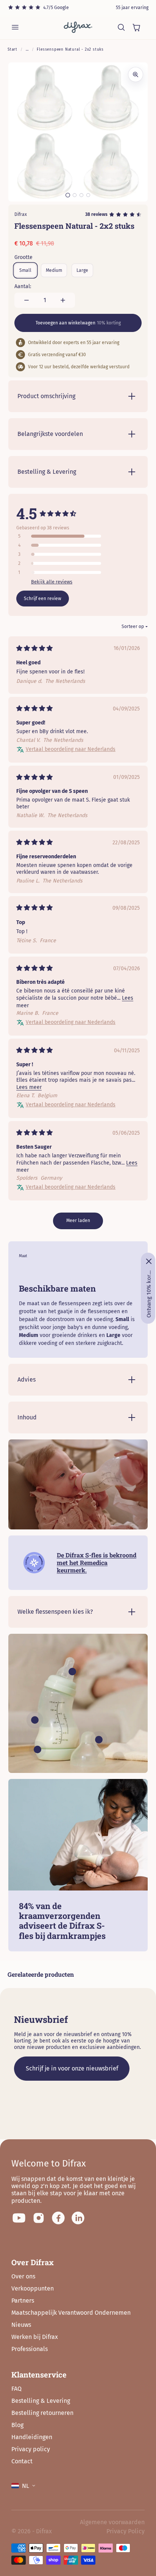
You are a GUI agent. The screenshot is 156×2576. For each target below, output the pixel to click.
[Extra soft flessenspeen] (72, 1672)
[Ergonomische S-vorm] (35, 1720)
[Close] (149, 1261)
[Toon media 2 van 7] (75, 195)
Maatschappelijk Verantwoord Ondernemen (71, 2313)
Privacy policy (31, 2449)
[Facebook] (58, 2218)
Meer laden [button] (78, 1221)
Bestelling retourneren (42, 2413)
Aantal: (23, 286)
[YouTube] (19, 2218)
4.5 (27, 513)
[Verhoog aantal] (63, 300)
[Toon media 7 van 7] (88, 195)
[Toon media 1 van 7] (68, 195)
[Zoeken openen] (121, 27)
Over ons (23, 2276)
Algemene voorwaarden (112, 2522)
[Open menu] (15, 27)
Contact (22, 2461)
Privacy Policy (126, 2531)
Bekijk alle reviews (52, 582)
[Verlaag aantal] (27, 300)
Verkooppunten (33, 2288)
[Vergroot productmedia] (136, 74)
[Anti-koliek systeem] (37, 1749)
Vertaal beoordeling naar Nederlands (71, 749)
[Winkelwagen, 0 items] (136, 27)
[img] (34, 649)
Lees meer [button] (29, 1087)
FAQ (16, 2389)
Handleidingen (32, 2437)
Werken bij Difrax (35, 2337)
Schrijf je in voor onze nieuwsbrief (72, 2068)
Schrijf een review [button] (43, 599)
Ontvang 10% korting (149, 1294)
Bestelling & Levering (41, 2401)
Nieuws (21, 2325)
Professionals (30, 2349)
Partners (23, 2301)
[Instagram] (39, 2218)
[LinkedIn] (78, 2218)
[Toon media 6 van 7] (81, 195)
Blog (17, 2425)
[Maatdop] (99, 1740)
